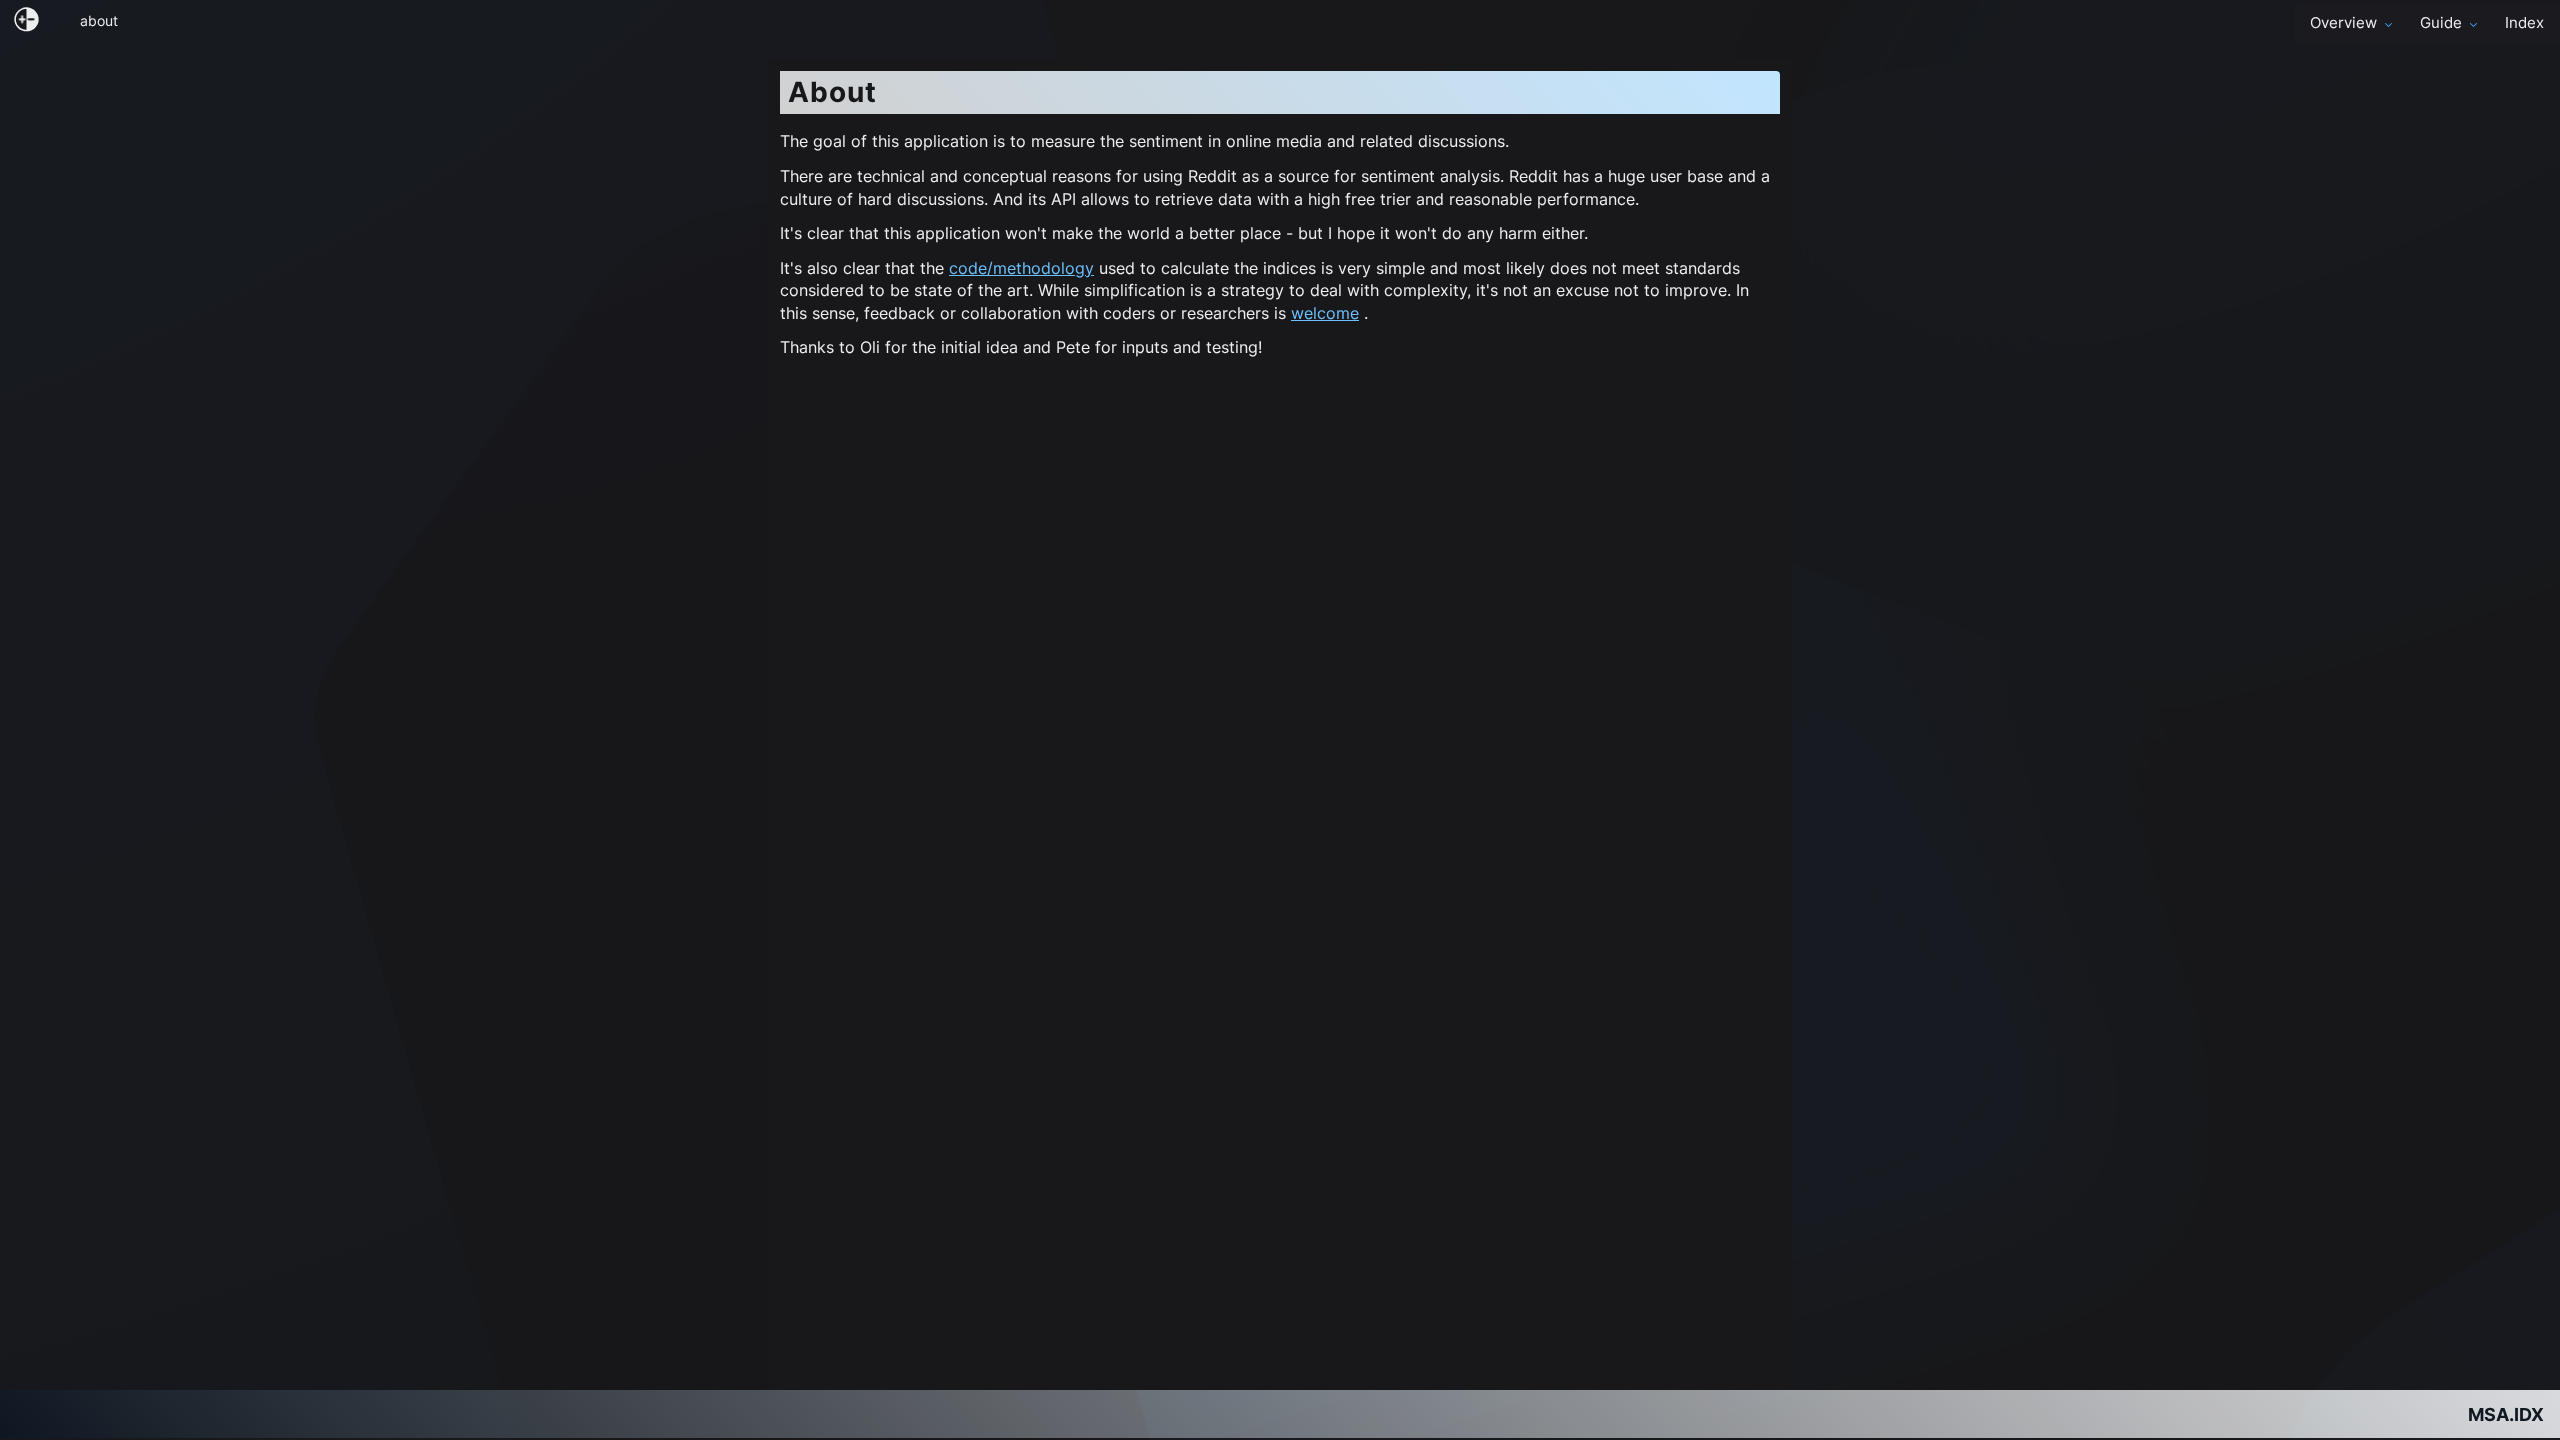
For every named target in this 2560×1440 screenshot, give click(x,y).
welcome (1325, 313)
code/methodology (1021, 268)
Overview (2343, 23)
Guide (2441, 23)
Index (2524, 23)
